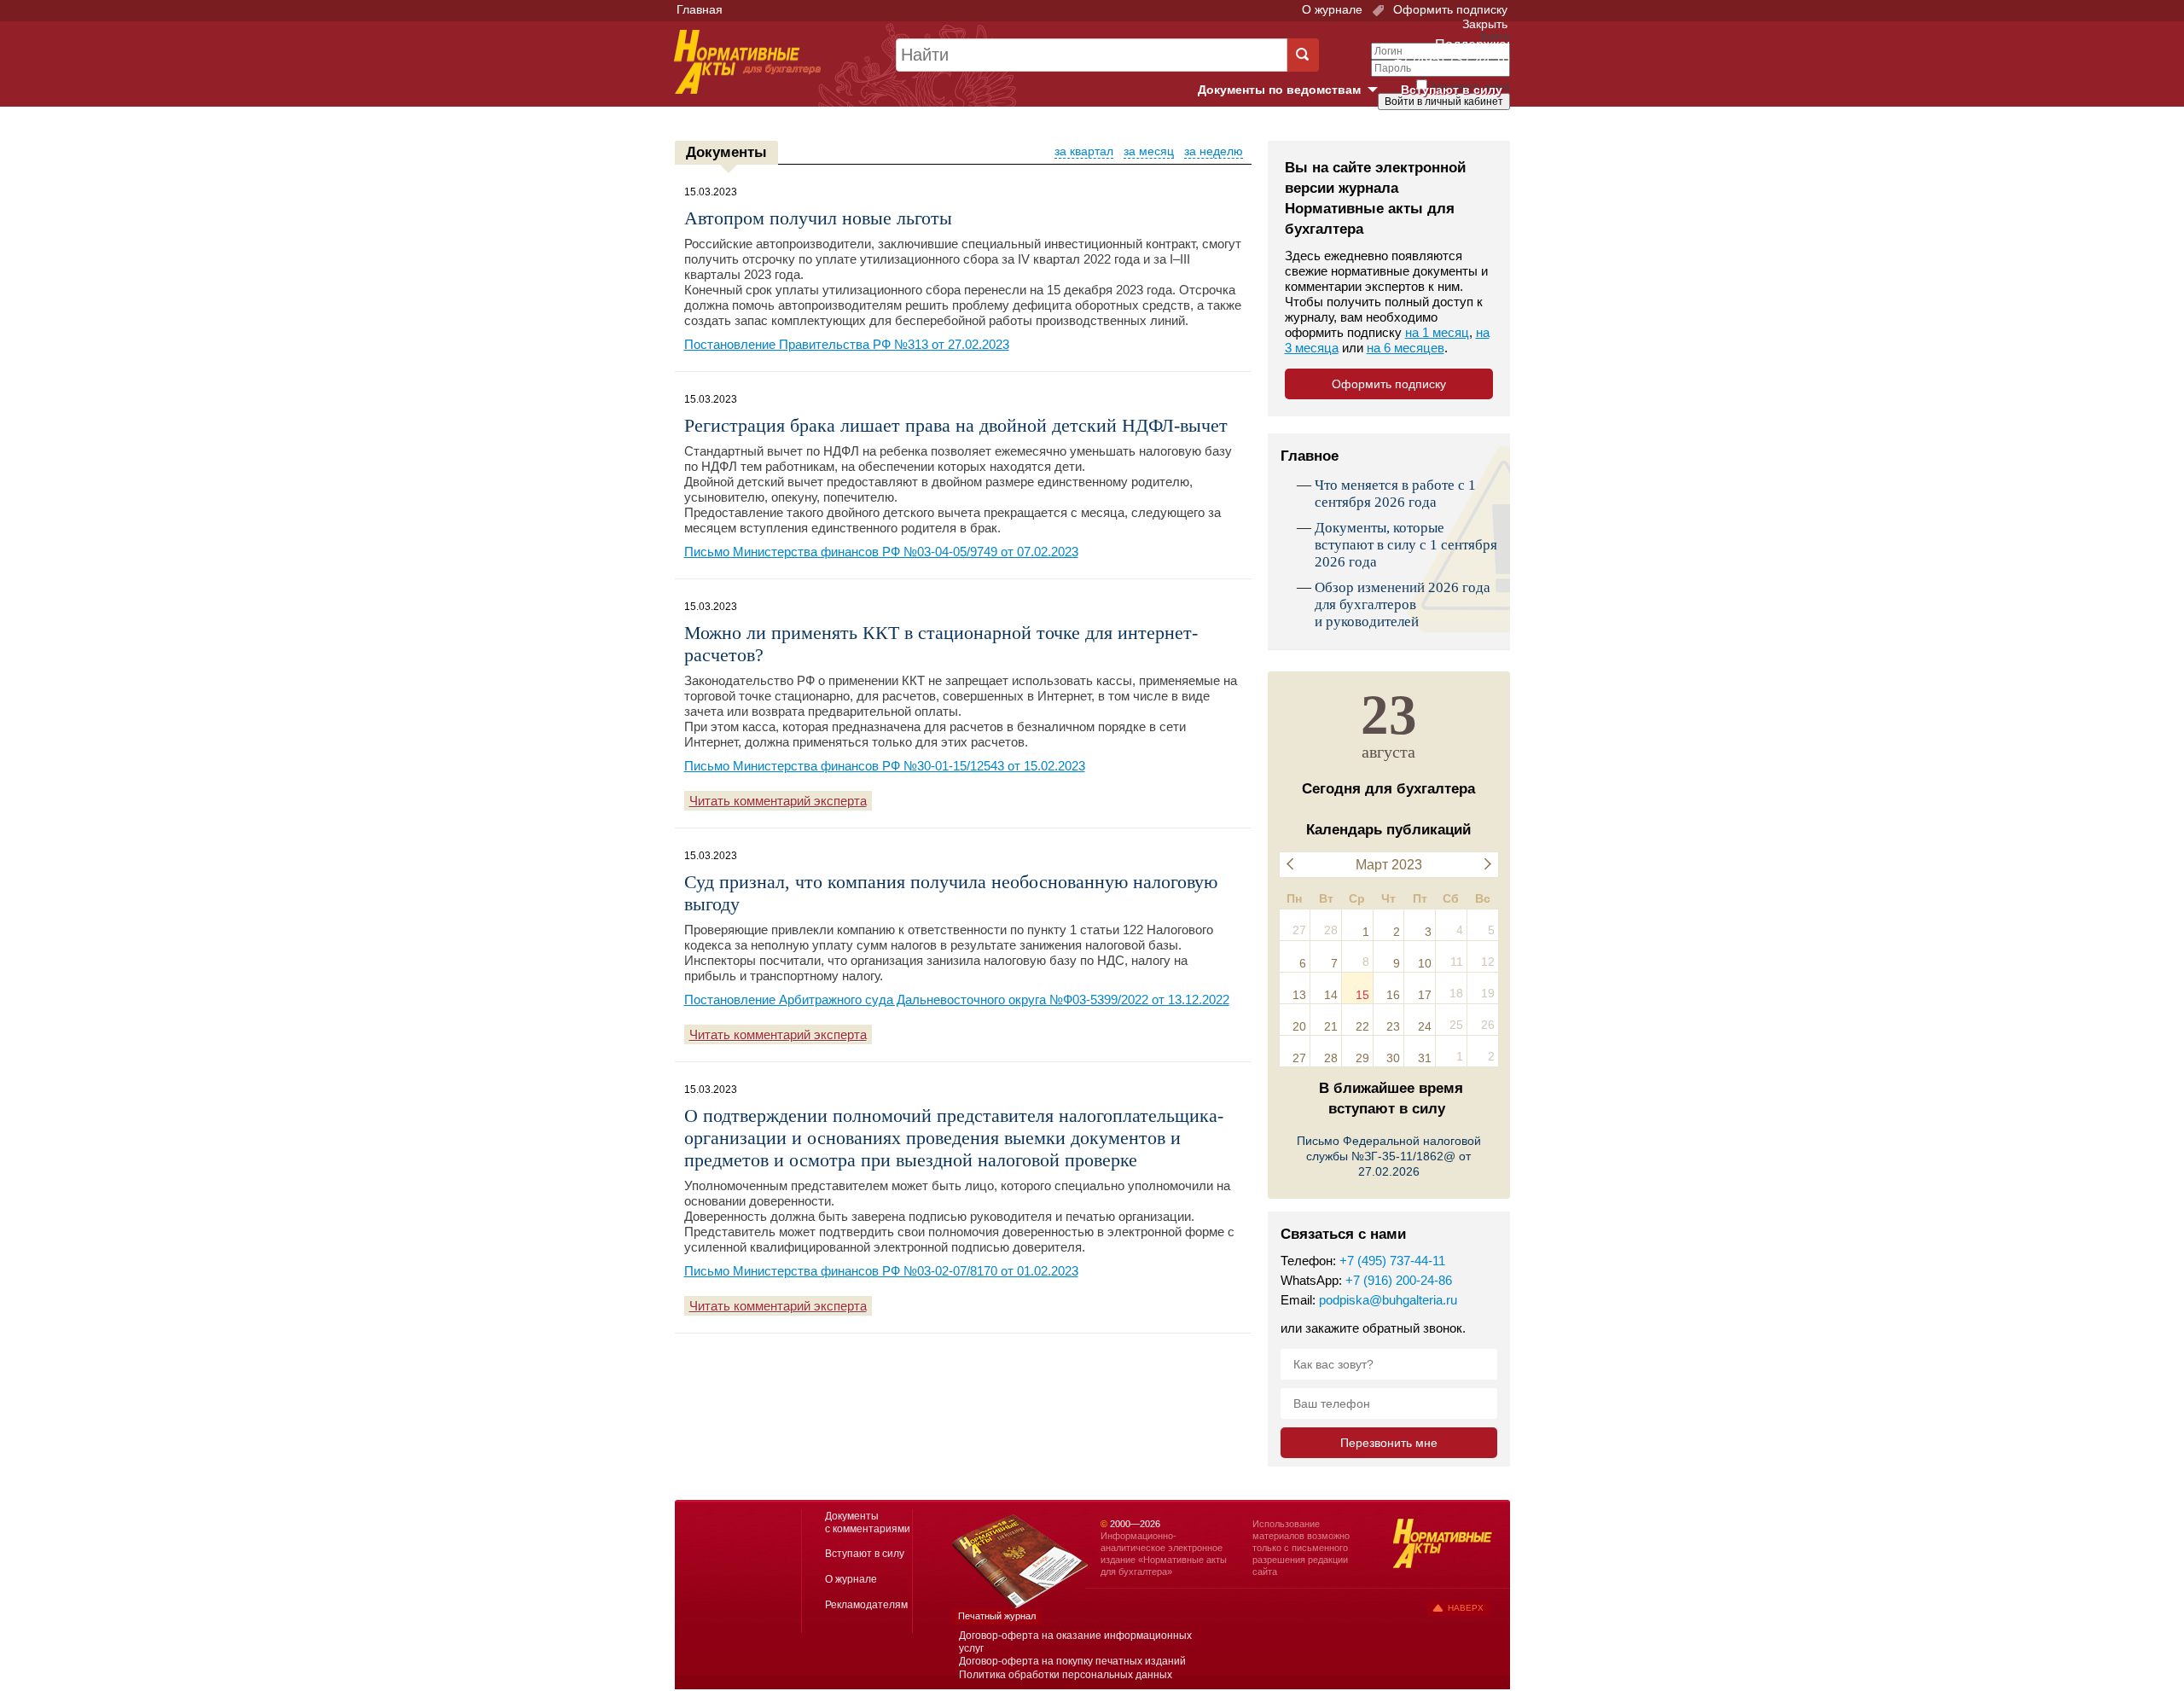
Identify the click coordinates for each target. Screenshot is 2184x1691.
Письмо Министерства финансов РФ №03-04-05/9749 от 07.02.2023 (881, 552)
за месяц (1149, 151)
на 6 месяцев (1406, 348)
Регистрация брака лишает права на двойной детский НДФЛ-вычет (956, 425)
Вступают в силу (1452, 90)
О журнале (1332, 9)
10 (1425, 963)
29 (1362, 1058)
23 (1393, 1026)
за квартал (1084, 151)
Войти (1414, 131)
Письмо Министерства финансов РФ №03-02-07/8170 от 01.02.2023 (881, 1271)
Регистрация (1472, 131)
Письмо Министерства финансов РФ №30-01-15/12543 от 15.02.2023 (885, 766)
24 (1425, 1026)
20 (1299, 1026)
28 (1331, 1058)
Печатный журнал (997, 1616)
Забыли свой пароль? (1446, 117)
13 (1299, 995)
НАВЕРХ (1466, 1608)
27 (1299, 1058)
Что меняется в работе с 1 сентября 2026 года (1395, 494)
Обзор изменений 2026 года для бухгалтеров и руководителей (1403, 604)
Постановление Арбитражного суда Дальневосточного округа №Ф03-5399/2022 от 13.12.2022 (957, 999)
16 (1393, 995)
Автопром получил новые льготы (818, 218)
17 (1425, 995)
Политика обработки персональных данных (1066, 1675)
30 (1393, 1058)
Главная (700, 9)
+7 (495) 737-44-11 (1392, 1261)
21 (1331, 1026)
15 (1362, 995)
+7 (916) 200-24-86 (1399, 1280)
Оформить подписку (1449, 9)
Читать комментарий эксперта (778, 801)
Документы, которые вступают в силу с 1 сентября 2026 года (1406, 545)
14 (1331, 995)
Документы (726, 152)
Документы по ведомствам (1294, 90)
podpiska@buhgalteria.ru (1388, 1300)
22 (1362, 1026)
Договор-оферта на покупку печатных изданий (1072, 1661)
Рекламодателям (866, 1605)
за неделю (1214, 151)
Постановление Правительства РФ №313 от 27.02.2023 (847, 344)
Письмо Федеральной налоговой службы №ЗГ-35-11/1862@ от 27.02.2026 (1389, 1156)
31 (1425, 1058)
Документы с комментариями (868, 1522)
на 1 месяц (1437, 332)
